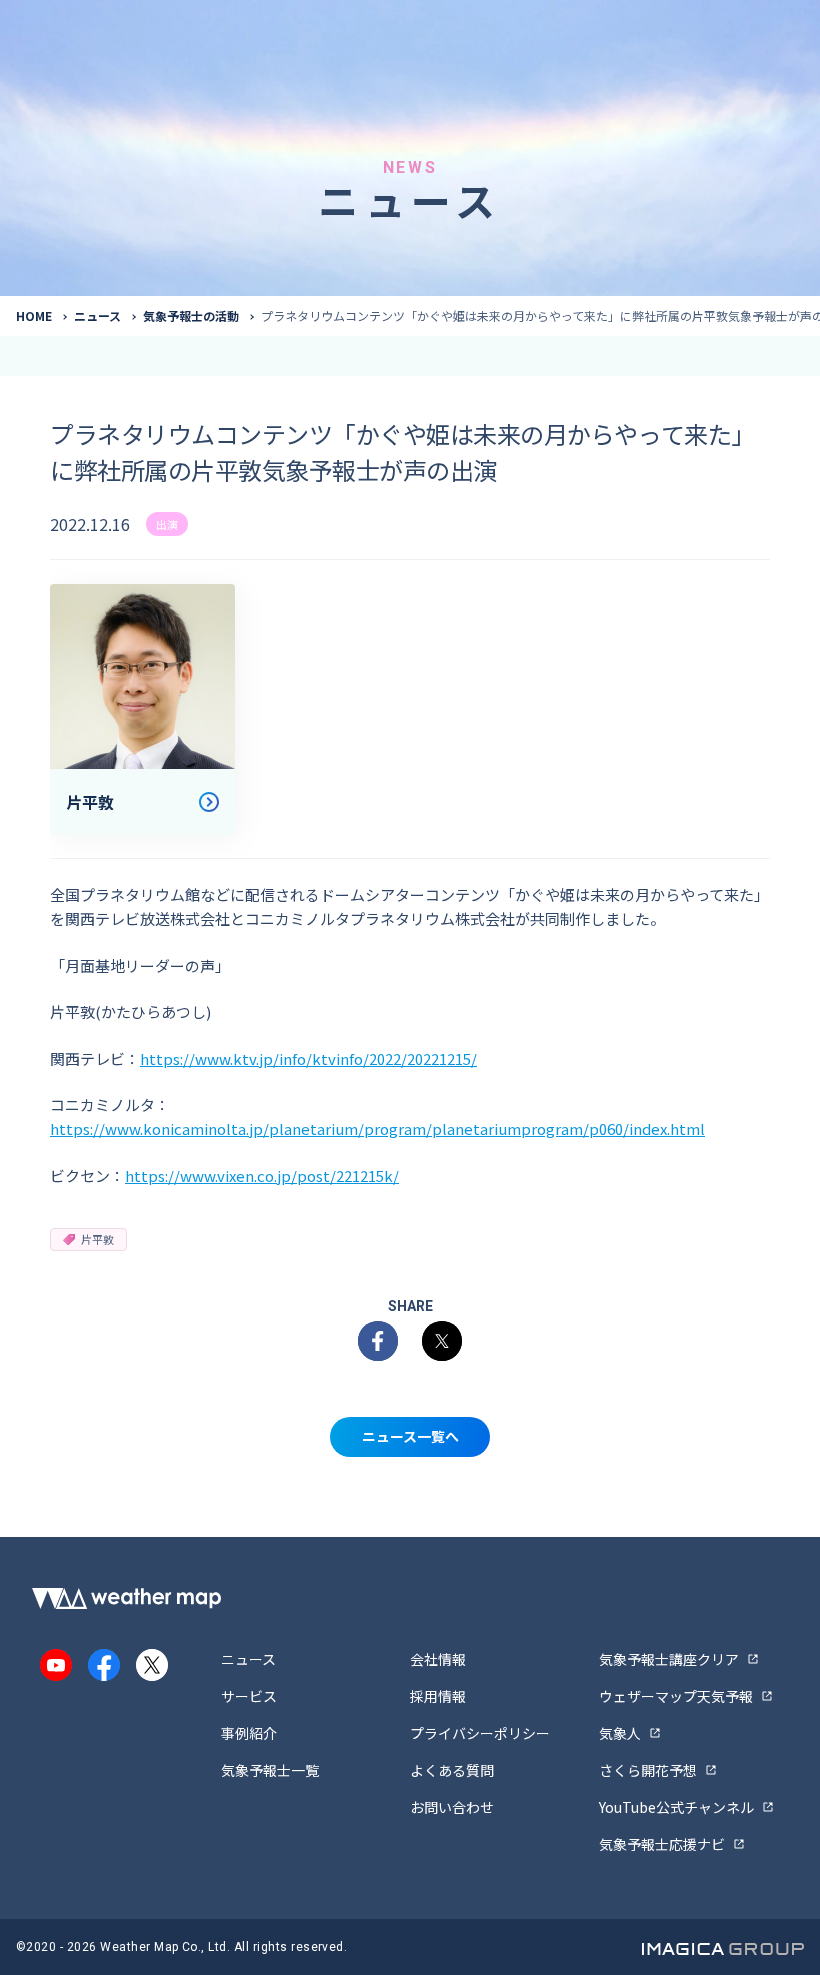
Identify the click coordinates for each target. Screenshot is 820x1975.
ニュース (97, 315)
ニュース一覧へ (410, 1436)
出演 (167, 524)
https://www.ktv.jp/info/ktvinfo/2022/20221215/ (308, 1058)
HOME (34, 315)
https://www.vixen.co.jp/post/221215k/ (262, 1175)
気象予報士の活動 (191, 315)
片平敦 (97, 1239)
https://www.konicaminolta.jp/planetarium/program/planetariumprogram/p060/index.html (377, 1128)
